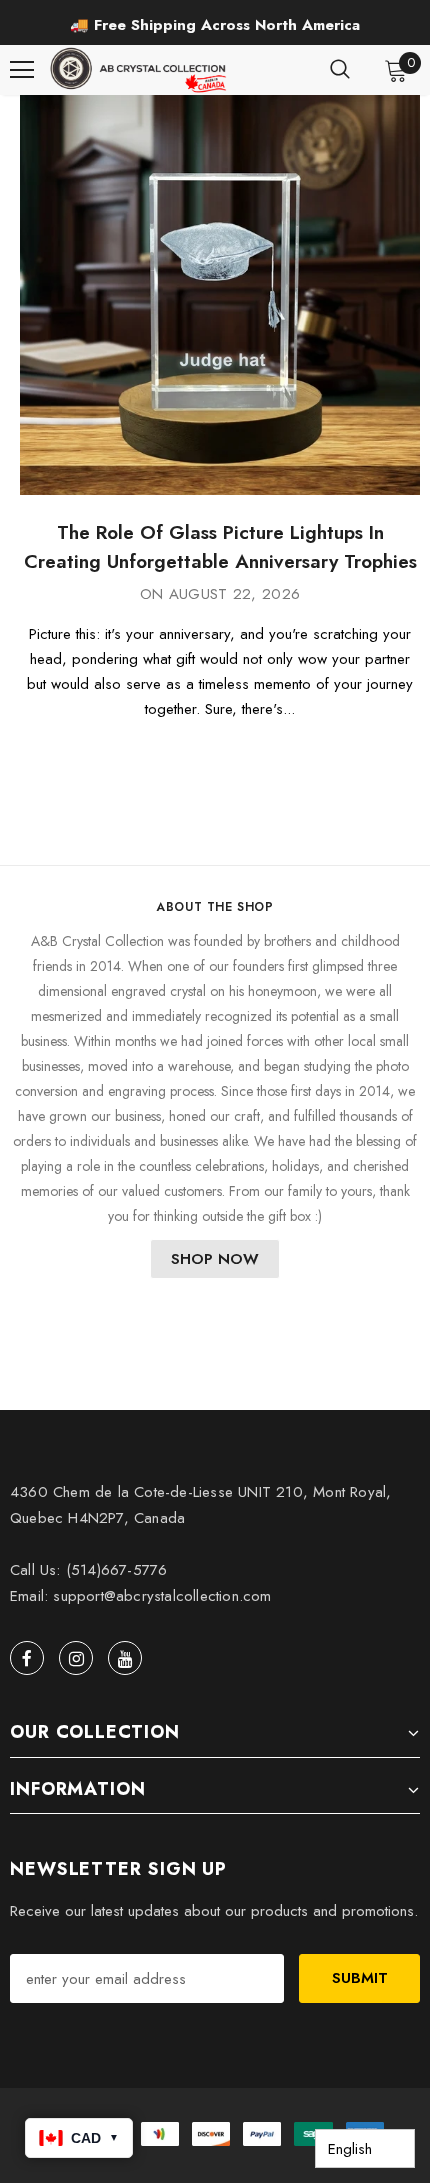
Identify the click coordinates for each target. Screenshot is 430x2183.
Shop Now (215, 1259)
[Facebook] (27, 1658)
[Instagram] (76, 1658)
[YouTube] (125, 1658)
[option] (215, 25)
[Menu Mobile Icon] (22, 70)
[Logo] (140, 70)
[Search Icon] (340, 70)
